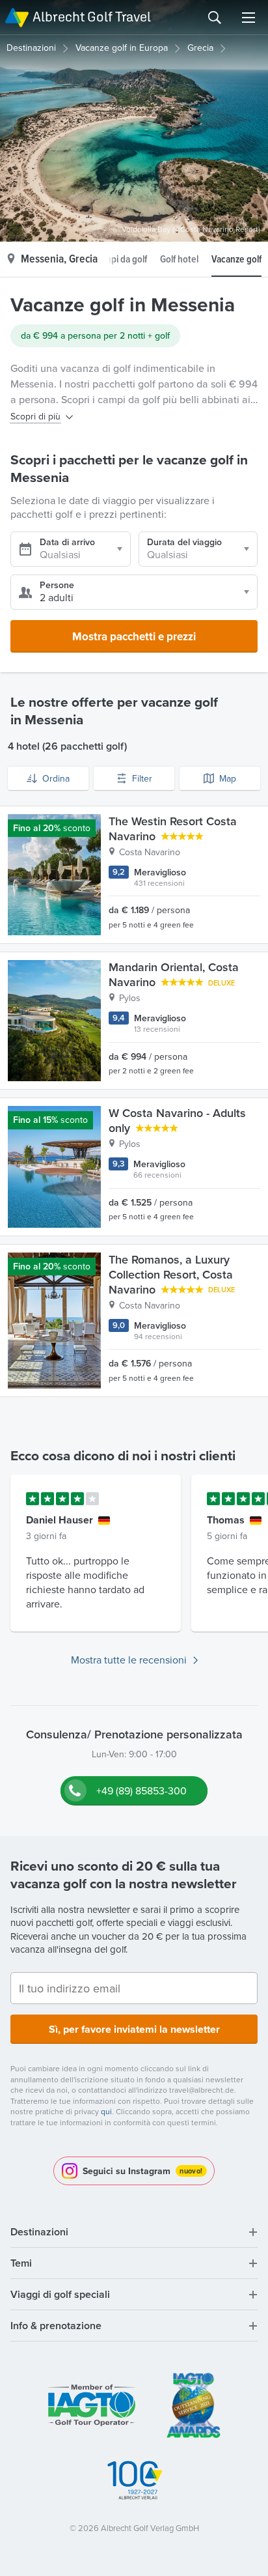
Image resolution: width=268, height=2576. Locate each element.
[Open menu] (248, 18)
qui (106, 2111)
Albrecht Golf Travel (92, 17)
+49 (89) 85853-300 (141, 1790)
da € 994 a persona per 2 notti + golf (95, 335)
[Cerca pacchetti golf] (215, 18)
